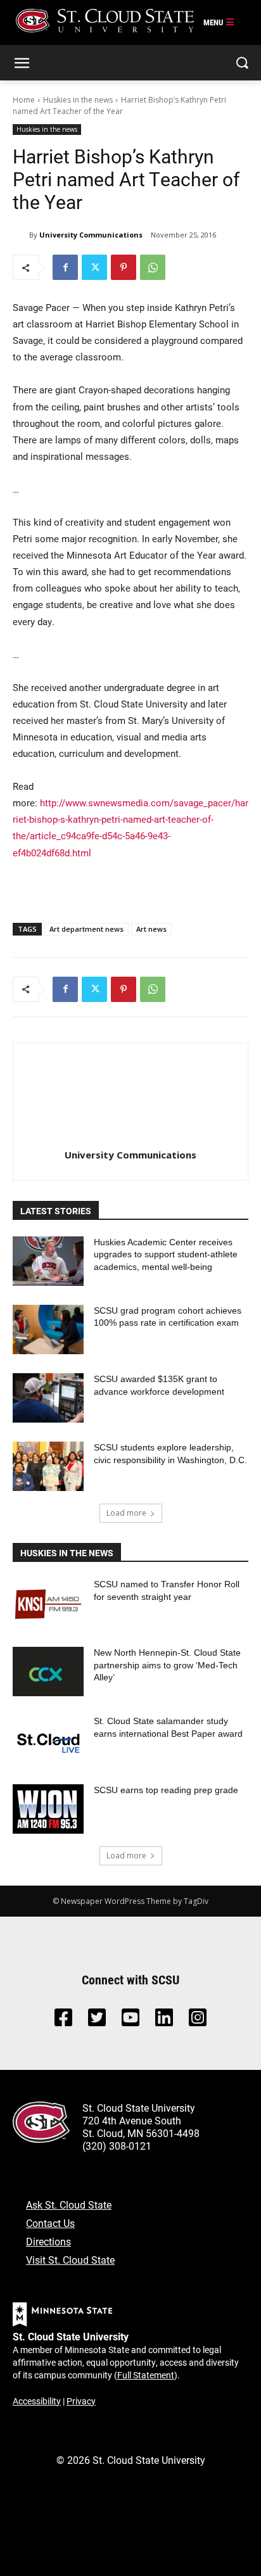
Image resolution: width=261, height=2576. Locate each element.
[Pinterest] (124, 267)
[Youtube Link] (130, 2021)
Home (24, 100)
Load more (126, 1513)
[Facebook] (65, 267)
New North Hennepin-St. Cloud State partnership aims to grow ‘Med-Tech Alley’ (167, 1665)
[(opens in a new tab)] (48, 1603)
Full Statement (146, 2375)
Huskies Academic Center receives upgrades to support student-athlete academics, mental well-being (166, 1254)
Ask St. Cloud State (69, 2205)
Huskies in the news (78, 100)
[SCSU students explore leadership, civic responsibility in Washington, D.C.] (48, 1466)
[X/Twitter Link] (97, 2021)
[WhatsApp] (153, 267)
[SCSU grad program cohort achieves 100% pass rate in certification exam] (48, 1329)
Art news (151, 929)
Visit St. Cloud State (70, 2260)
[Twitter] (94, 267)
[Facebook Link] (63, 2021)
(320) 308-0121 (117, 2146)
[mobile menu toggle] (219, 23)
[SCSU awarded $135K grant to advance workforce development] (48, 1398)
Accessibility (37, 2401)
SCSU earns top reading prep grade (166, 1790)
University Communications (91, 235)
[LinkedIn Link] (164, 2021)
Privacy (81, 2401)
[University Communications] (21, 235)
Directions (48, 2241)
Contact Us (50, 2223)
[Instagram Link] (198, 2021)
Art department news (86, 929)
